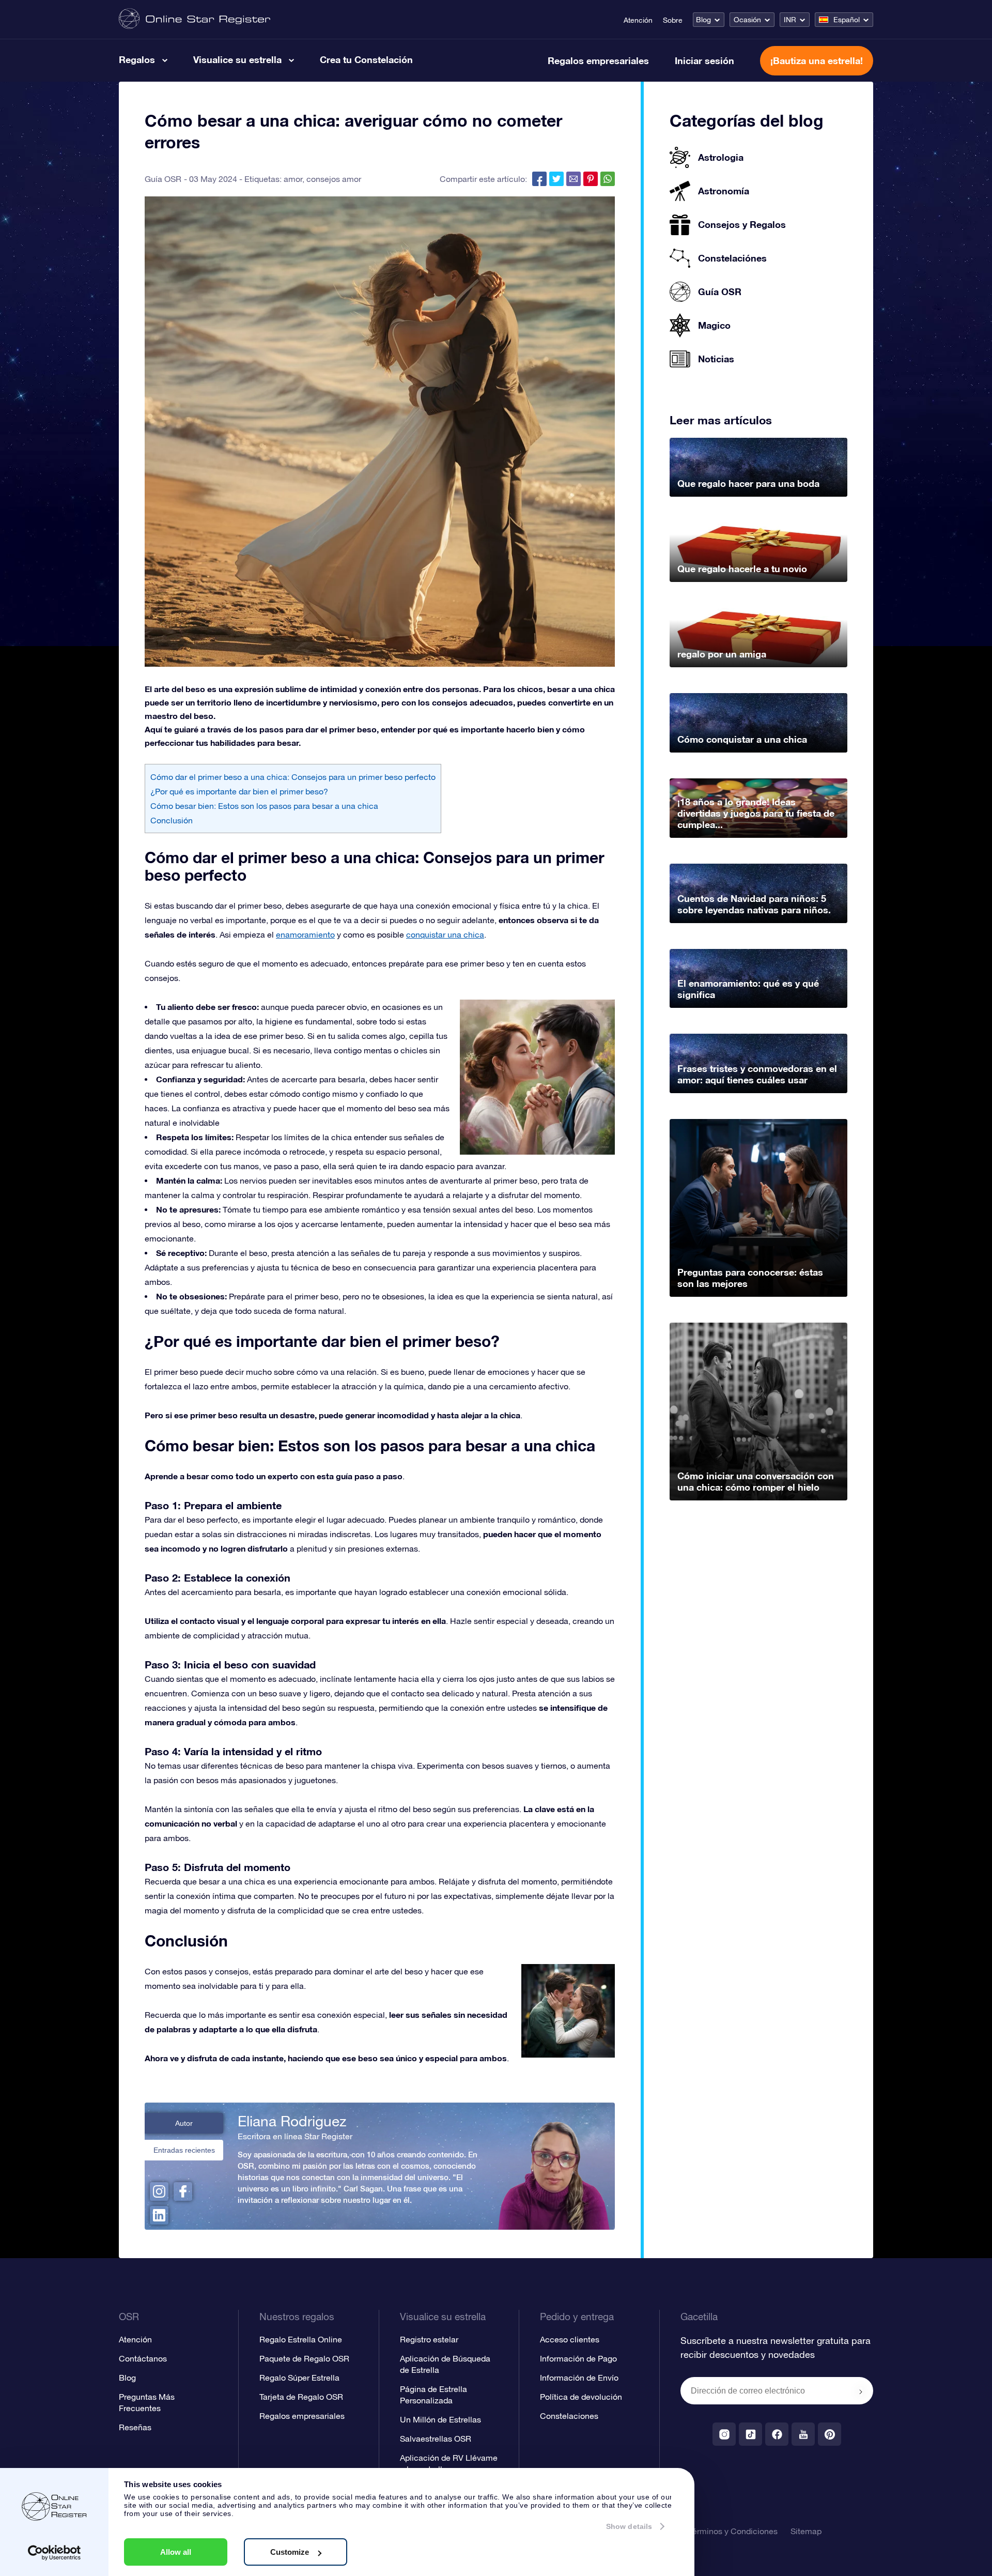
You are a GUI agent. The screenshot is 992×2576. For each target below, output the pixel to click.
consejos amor (334, 179)
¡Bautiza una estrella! (817, 60)
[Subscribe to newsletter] (861, 2391)
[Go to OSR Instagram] (724, 2434)
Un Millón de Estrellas (440, 2419)
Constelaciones (569, 2416)
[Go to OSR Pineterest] (830, 2434)
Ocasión (747, 20)
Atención (638, 20)
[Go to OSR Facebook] (777, 2434)
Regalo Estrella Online (301, 2339)
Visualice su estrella (237, 59)
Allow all (176, 2552)
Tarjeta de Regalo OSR (301, 2397)
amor (293, 179)
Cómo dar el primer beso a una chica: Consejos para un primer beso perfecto (293, 777)
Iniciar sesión (704, 60)
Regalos (137, 59)
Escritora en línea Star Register (295, 2136)
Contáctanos (143, 2358)
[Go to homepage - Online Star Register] (195, 19)
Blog (703, 20)
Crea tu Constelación (366, 59)
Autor (184, 2123)
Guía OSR (163, 179)
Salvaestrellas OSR (436, 2439)
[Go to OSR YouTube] (803, 2434)
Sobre (673, 20)
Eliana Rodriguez (292, 2121)
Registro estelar (429, 2339)
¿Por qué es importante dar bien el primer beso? (239, 791)
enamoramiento (305, 934)
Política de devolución (581, 2397)
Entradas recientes (184, 2150)
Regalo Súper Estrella (299, 2378)
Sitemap (806, 2531)
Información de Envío (579, 2378)
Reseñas (135, 2427)
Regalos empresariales (598, 60)
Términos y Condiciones (733, 2531)
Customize (290, 2552)
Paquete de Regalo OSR (304, 2358)
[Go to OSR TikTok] (750, 2434)
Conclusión (172, 820)
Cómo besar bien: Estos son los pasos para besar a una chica (264, 806)
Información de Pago (578, 2358)
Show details (629, 2526)
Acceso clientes (570, 2339)
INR (790, 20)
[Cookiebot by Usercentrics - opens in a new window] (55, 2553)
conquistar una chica (445, 934)
